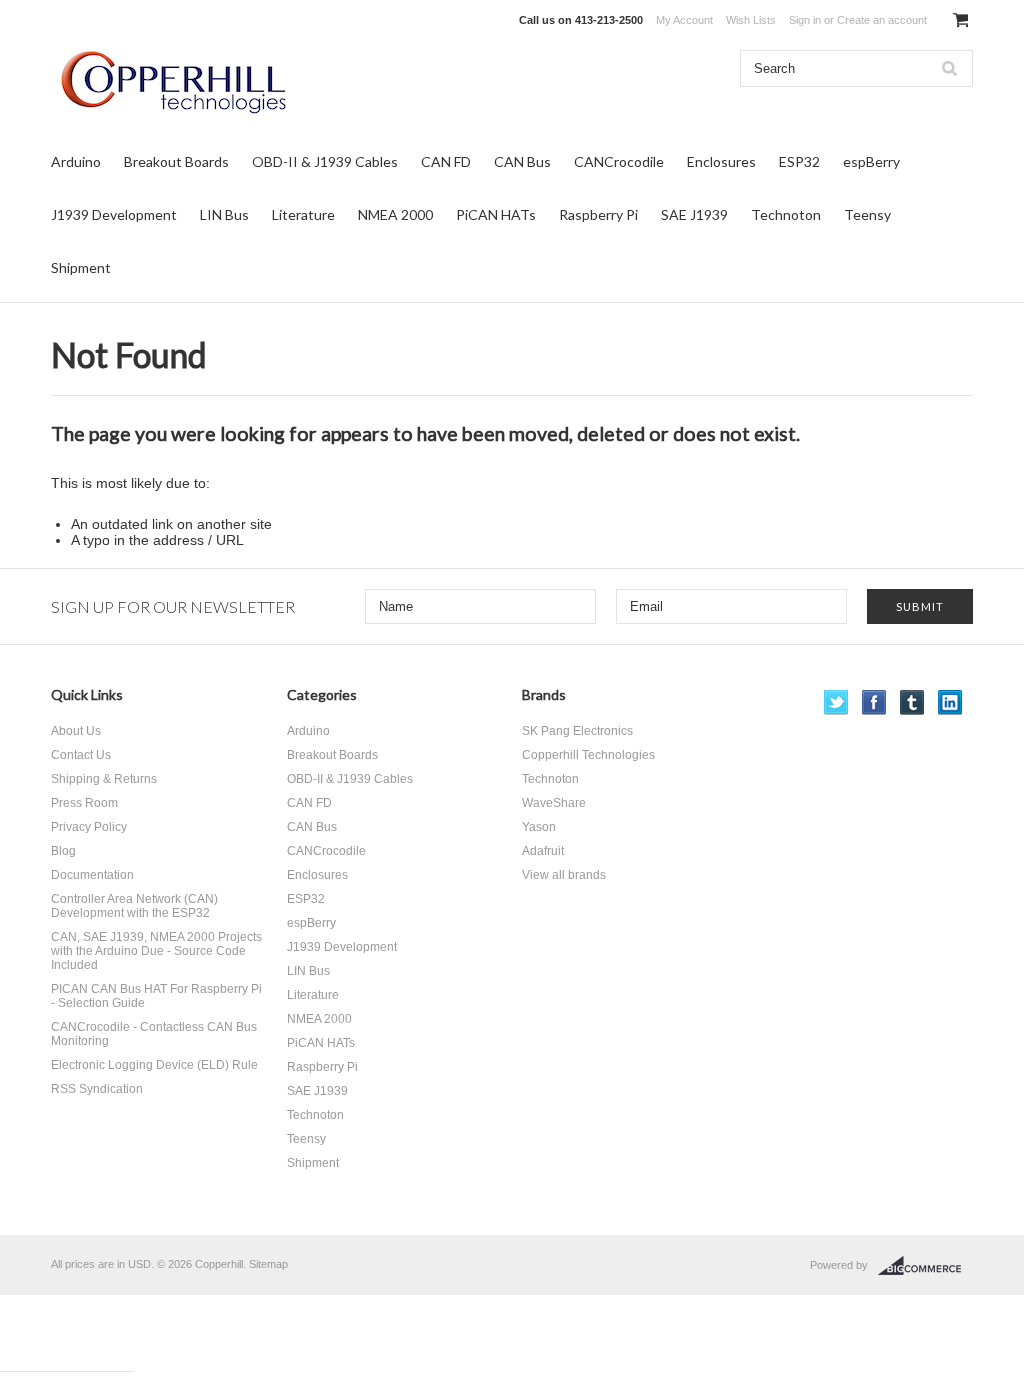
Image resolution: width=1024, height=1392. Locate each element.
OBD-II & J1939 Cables (325, 161)
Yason (539, 827)
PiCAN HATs (496, 214)
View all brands (564, 875)
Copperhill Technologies (588, 755)
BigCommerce (925, 1266)
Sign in (805, 20)
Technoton (786, 214)
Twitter (836, 702)
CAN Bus (522, 161)
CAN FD (446, 161)
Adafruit (543, 851)
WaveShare (554, 803)
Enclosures (721, 161)
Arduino (76, 161)
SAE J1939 (694, 214)
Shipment (81, 267)
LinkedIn (950, 702)
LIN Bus (224, 214)
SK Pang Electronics (577, 731)
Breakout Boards (176, 161)
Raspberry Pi (598, 214)
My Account (684, 20)
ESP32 (799, 161)
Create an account (882, 20)
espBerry (871, 161)
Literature (303, 214)
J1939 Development (114, 214)
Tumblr (912, 702)
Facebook (874, 702)
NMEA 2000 (395, 214)
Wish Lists (751, 20)
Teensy (867, 214)
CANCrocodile (619, 161)
